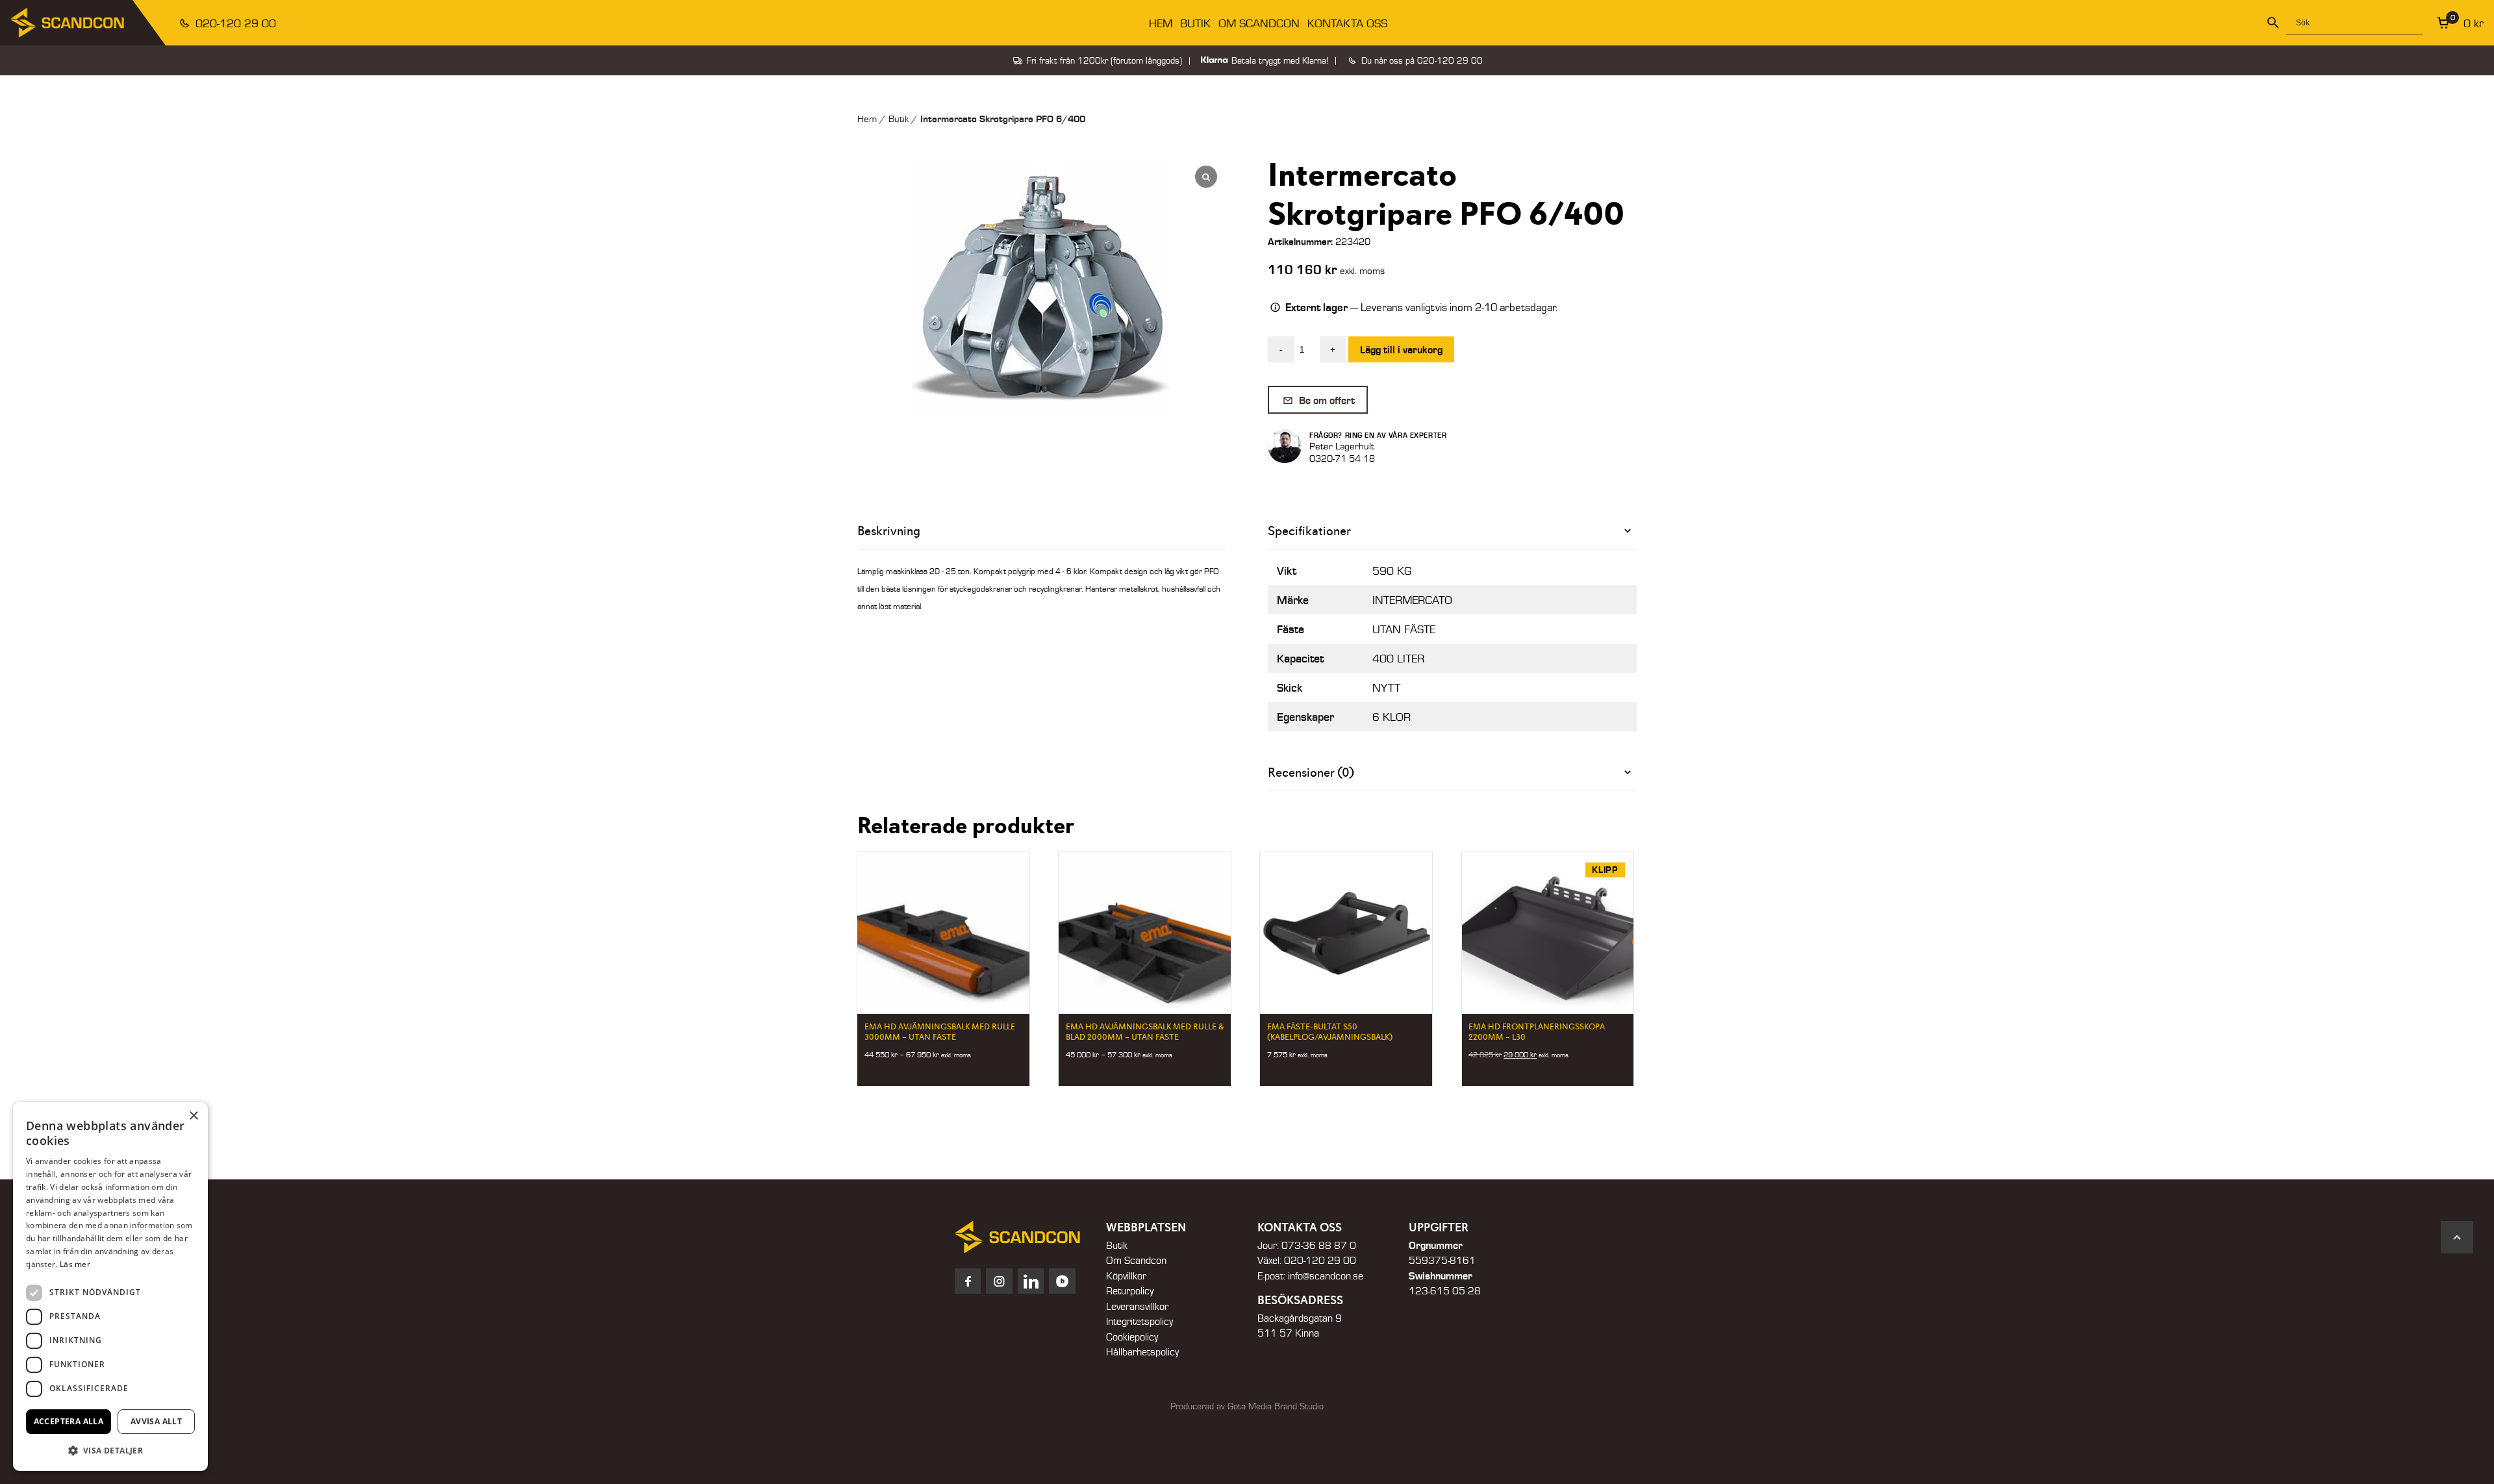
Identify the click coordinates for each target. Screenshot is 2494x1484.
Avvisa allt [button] (156, 1421)
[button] (110, 1450)
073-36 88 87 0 (1319, 1245)
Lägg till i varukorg (1401, 349)
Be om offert (1326, 400)
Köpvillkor (1126, 1276)
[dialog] (110, 1287)
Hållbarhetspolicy (1142, 1352)
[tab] (1452, 531)
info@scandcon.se (1326, 1276)
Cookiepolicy (1132, 1337)
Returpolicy (1130, 1290)
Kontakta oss (1347, 23)
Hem (1161, 23)
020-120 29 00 (234, 23)
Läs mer (75, 1264)
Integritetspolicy (1140, 1321)
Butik (1195, 23)
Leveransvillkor (1137, 1306)
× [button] (193, 1116)
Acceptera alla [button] (69, 1421)
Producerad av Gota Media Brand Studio (1247, 1406)
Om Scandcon (1259, 23)
